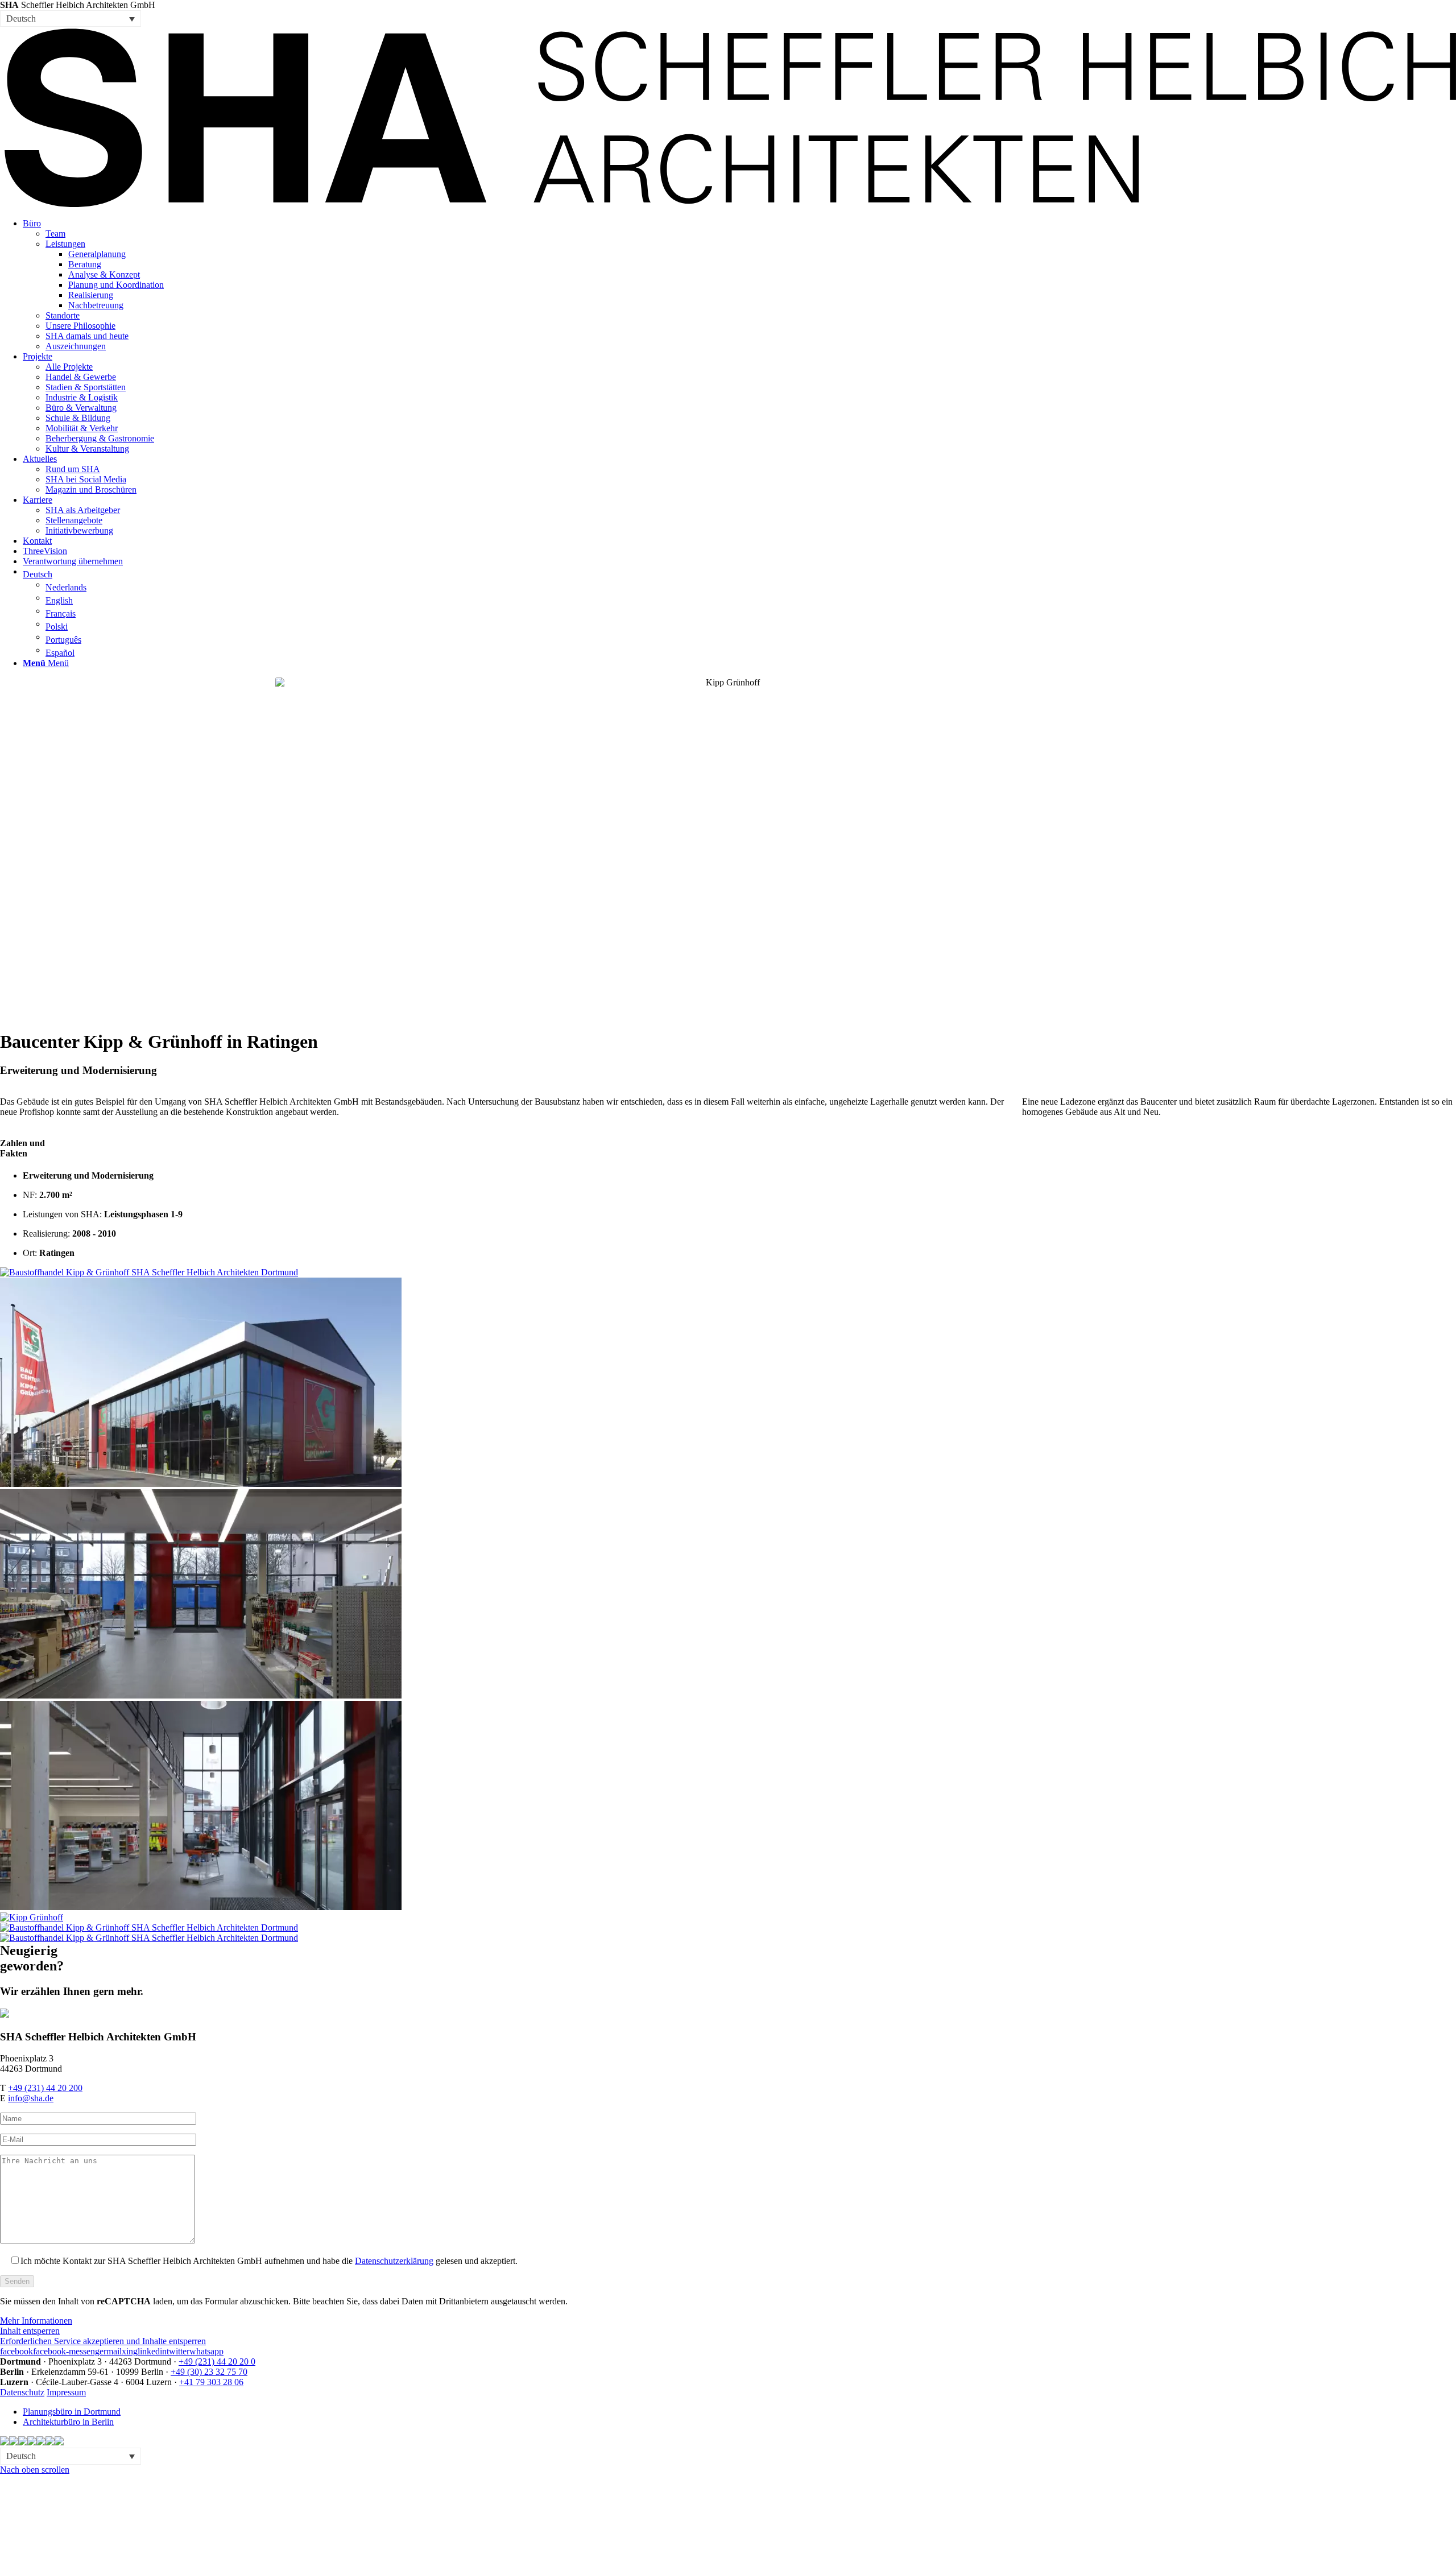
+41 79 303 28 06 (211, 2382)
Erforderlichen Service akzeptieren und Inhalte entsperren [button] (103, 2341)
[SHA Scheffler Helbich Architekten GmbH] (728, 204)
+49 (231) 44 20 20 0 (217, 2361)
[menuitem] (739, 285)
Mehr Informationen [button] (36, 2321)
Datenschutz (22, 2392)
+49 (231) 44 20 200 (45, 2088)
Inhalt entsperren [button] (30, 2331)
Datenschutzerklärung (394, 2261)
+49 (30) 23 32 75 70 (209, 2372)
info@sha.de (31, 2098)
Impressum (66, 2392)
